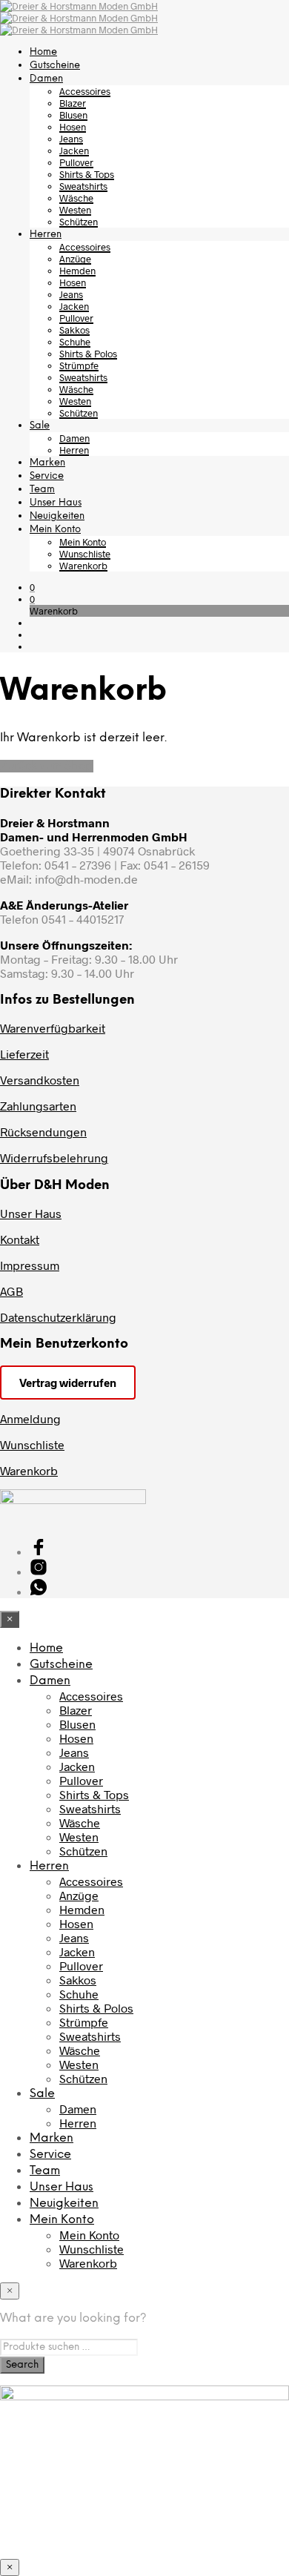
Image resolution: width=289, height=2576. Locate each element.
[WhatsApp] (39, 1591)
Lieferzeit (24, 1054)
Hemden (77, 271)
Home (43, 52)
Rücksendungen (43, 1132)
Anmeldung (30, 1418)
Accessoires (85, 91)
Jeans (71, 139)
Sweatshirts (83, 186)
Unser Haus (56, 503)
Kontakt (20, 1239)
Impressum (30, 1265)
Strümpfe (79, 365)
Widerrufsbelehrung (54, 1158)
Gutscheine (55, 66)
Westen (75, 210)
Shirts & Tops (87, 174)
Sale (40, 426)
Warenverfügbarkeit (53, 1028)
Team (42, 490)
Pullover (76, 162)
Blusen (73, 115)
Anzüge (75, 259)
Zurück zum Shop (47, 766)
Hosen (73, 127)
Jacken (74, 150)
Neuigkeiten (57, 516)
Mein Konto (55, 530)
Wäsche (76, 198)
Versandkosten (40, 1080)
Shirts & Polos (88, 354)
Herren (46, 235)
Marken (47, 463)
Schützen (79, 222)
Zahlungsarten (38, 1106)
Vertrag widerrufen (68, 1383)
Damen (46, 79)
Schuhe (75, 342)
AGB (11, 1291)
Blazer (73, 103)
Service (47, 476)
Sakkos (74, 330)
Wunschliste (85, 554)
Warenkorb (83, 566)
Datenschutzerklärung (58, 1317)
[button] (32, 587)
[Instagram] (39, 1571)
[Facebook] (39, 1551)
